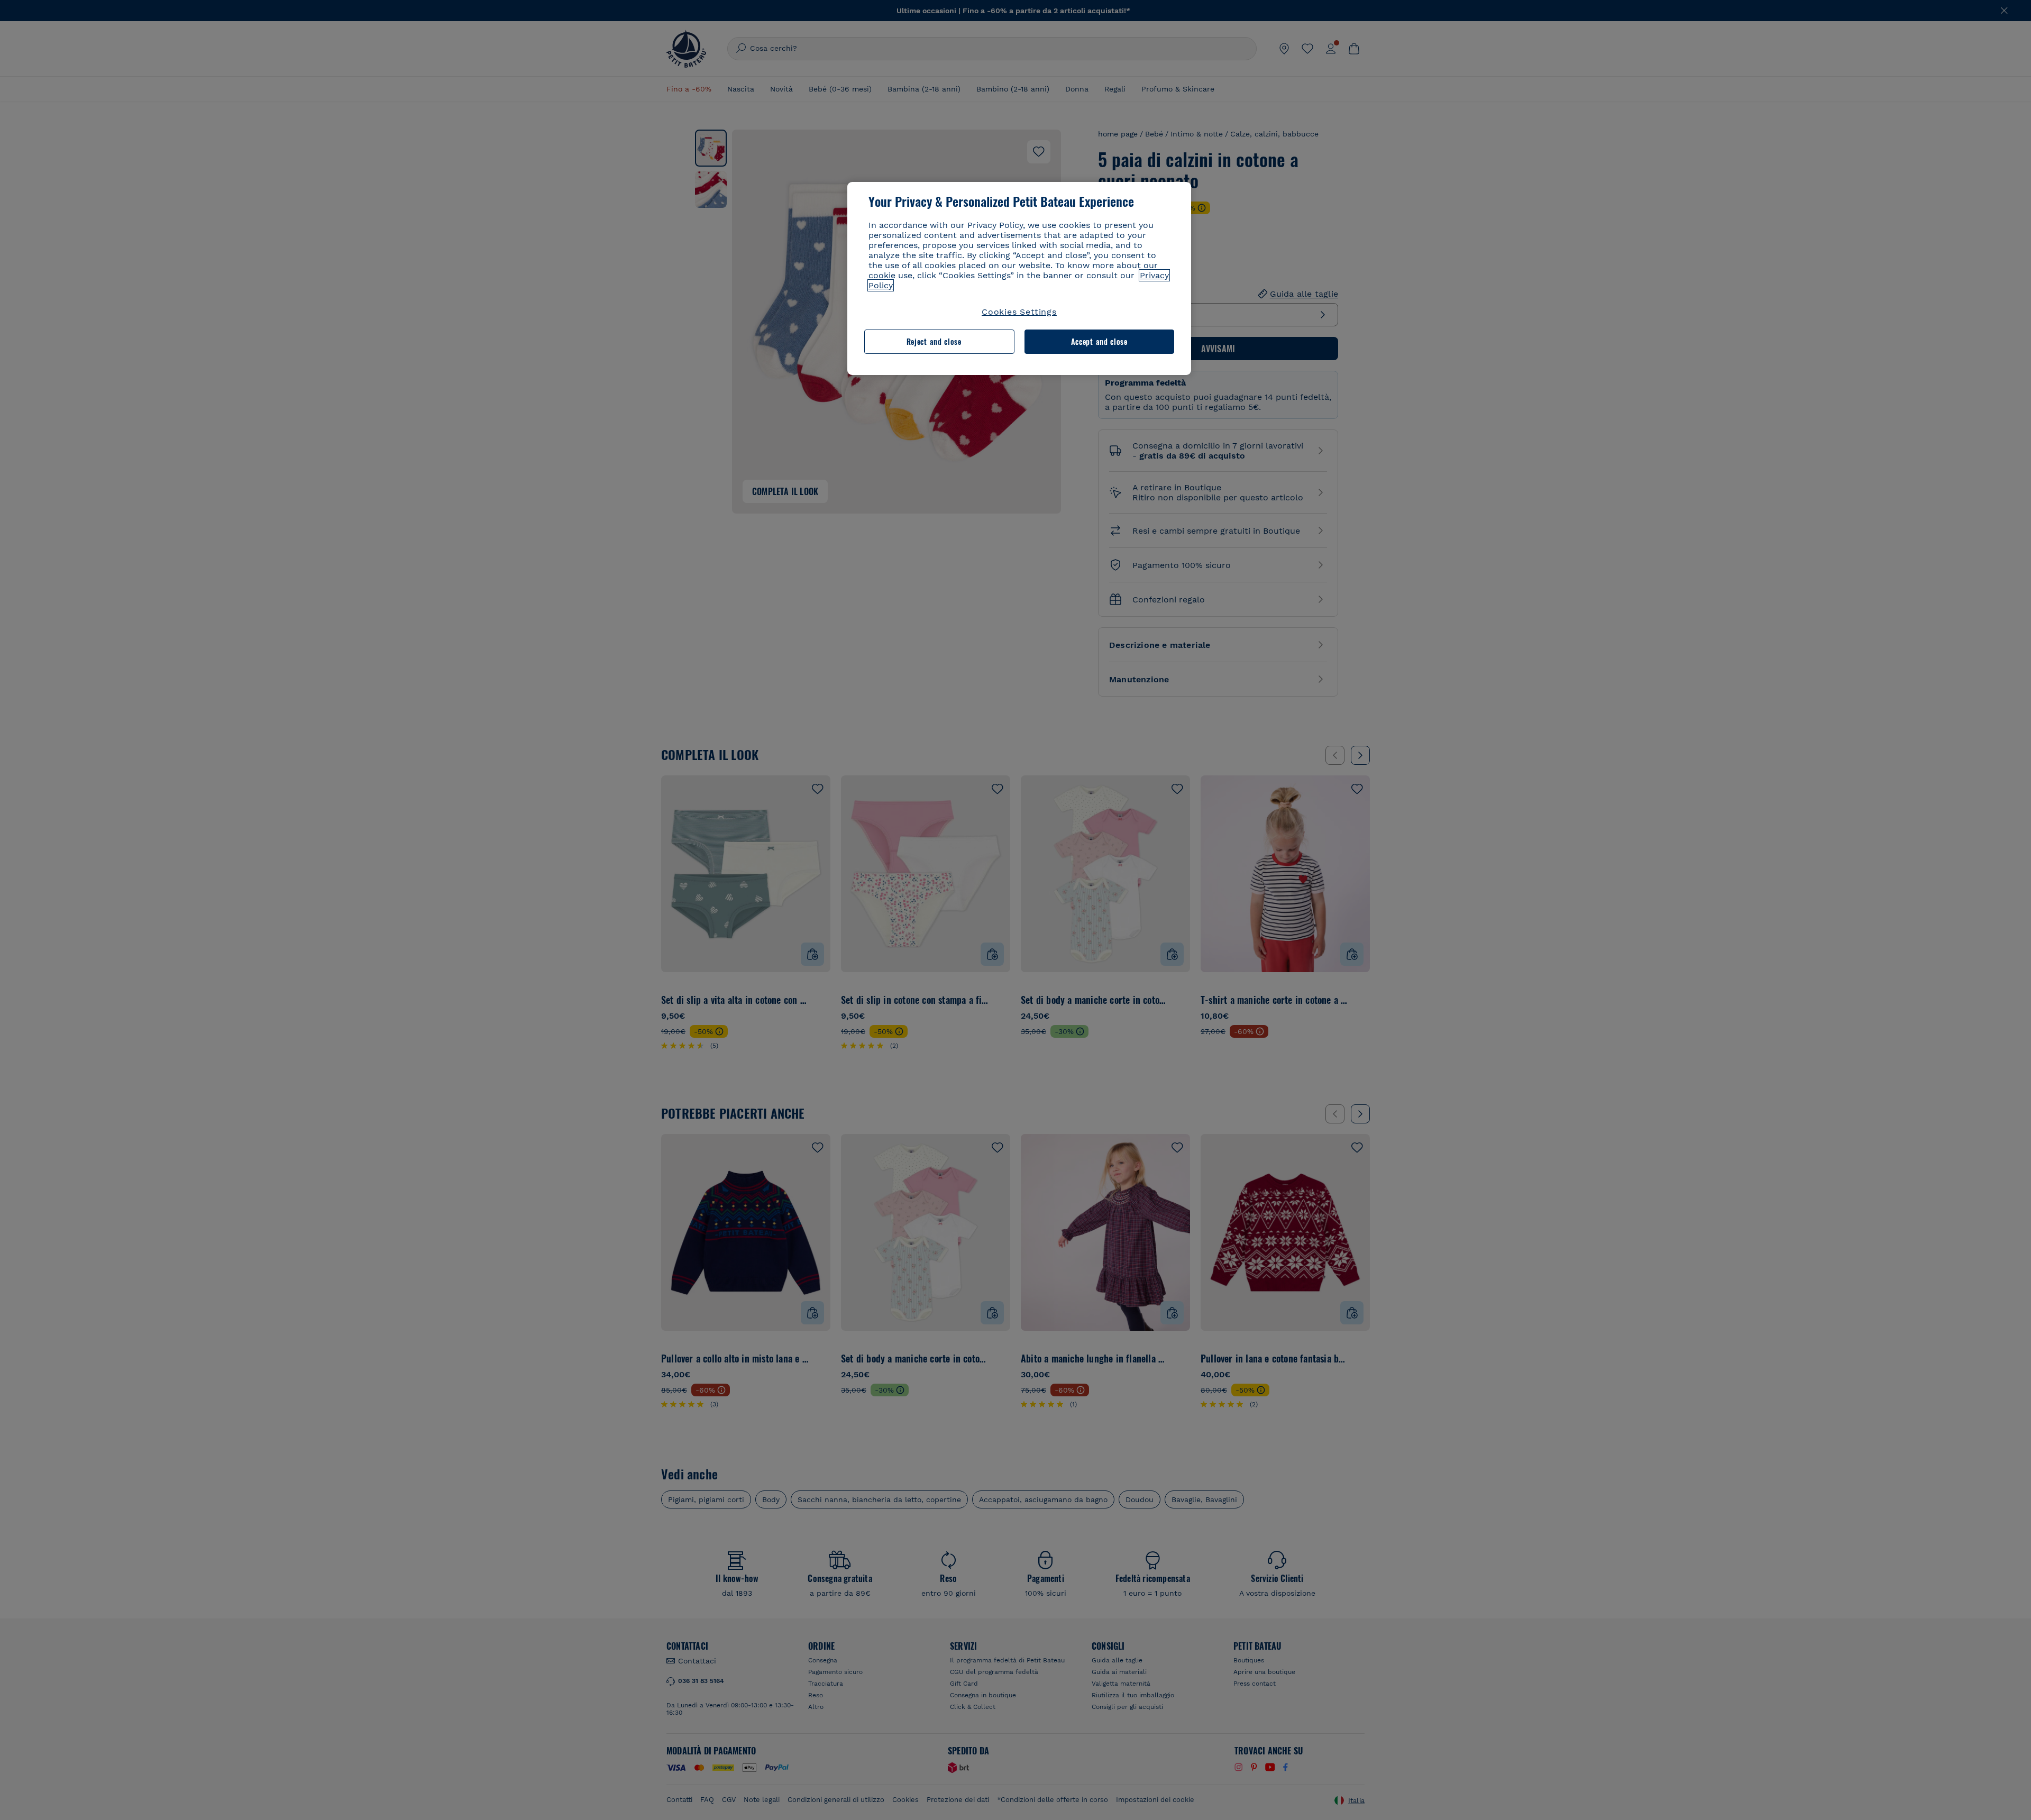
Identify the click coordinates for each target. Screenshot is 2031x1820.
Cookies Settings (1019, 312)
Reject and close (934, 341)
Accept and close (1099, 341)
